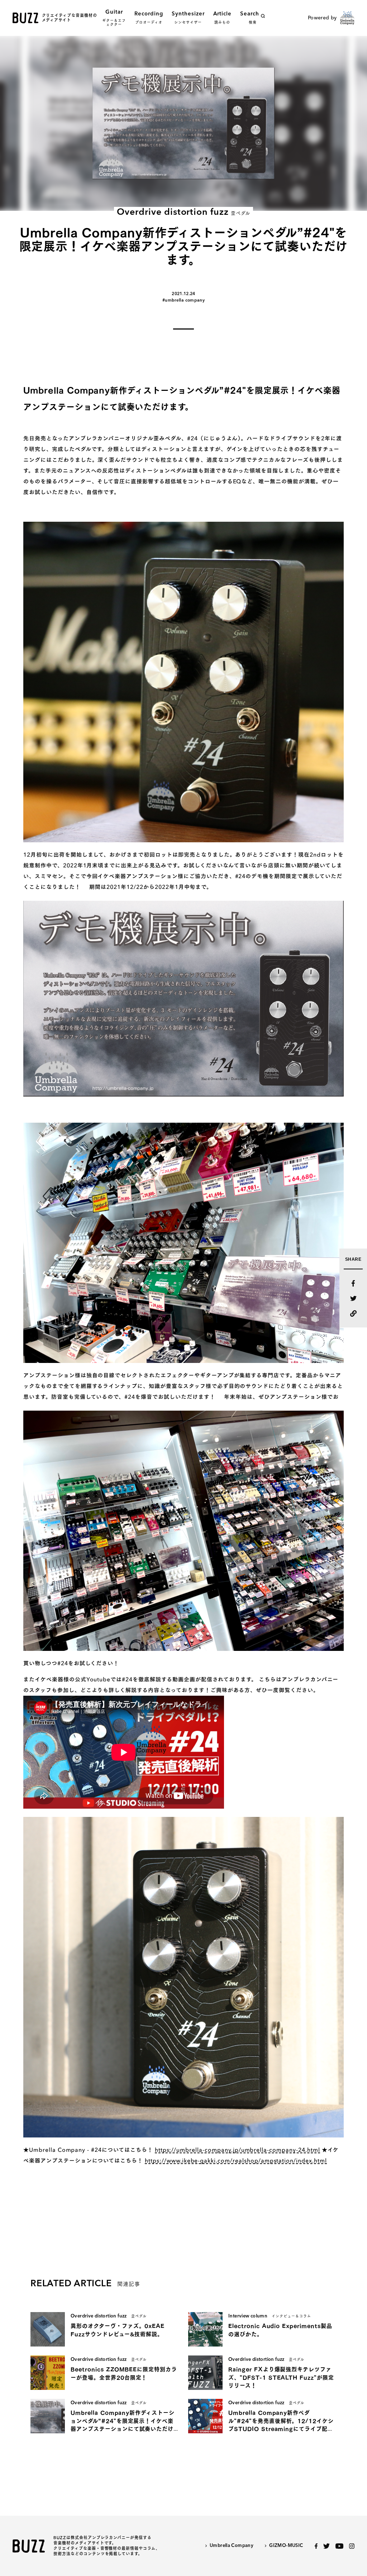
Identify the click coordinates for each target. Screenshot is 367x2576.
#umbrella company (183, 300)
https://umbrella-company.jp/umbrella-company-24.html (237, 2150)
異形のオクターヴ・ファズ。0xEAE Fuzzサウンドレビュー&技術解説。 (118, 2330)
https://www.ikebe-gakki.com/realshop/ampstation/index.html (236, 2161)
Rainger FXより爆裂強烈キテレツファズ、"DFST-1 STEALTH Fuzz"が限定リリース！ (281, 2377)
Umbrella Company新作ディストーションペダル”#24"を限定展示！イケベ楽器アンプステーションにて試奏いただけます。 (123, 2422)
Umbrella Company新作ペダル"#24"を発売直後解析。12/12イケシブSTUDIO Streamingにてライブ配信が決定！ (281, 2422)
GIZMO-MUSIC (286, 2546)
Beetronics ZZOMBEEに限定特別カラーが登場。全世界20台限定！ (124, 2373)
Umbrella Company (232, 2546)
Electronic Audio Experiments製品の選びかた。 (280, 2330)
